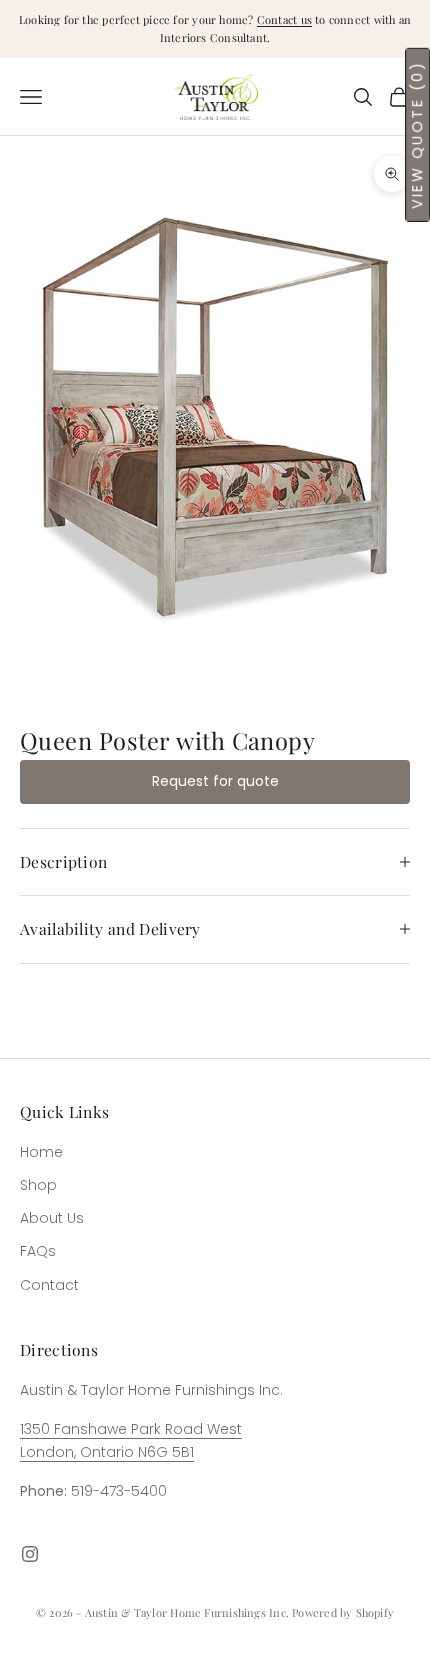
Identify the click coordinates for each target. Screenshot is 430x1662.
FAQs (38, 1251)
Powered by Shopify (343, 1612)
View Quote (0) (417, 135)
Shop (38, 1185)
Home (41, 1152)
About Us (52, 1218)
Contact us (284, 19)
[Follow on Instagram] (30, 1554)
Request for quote (215, 781)
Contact (49, 1285)
